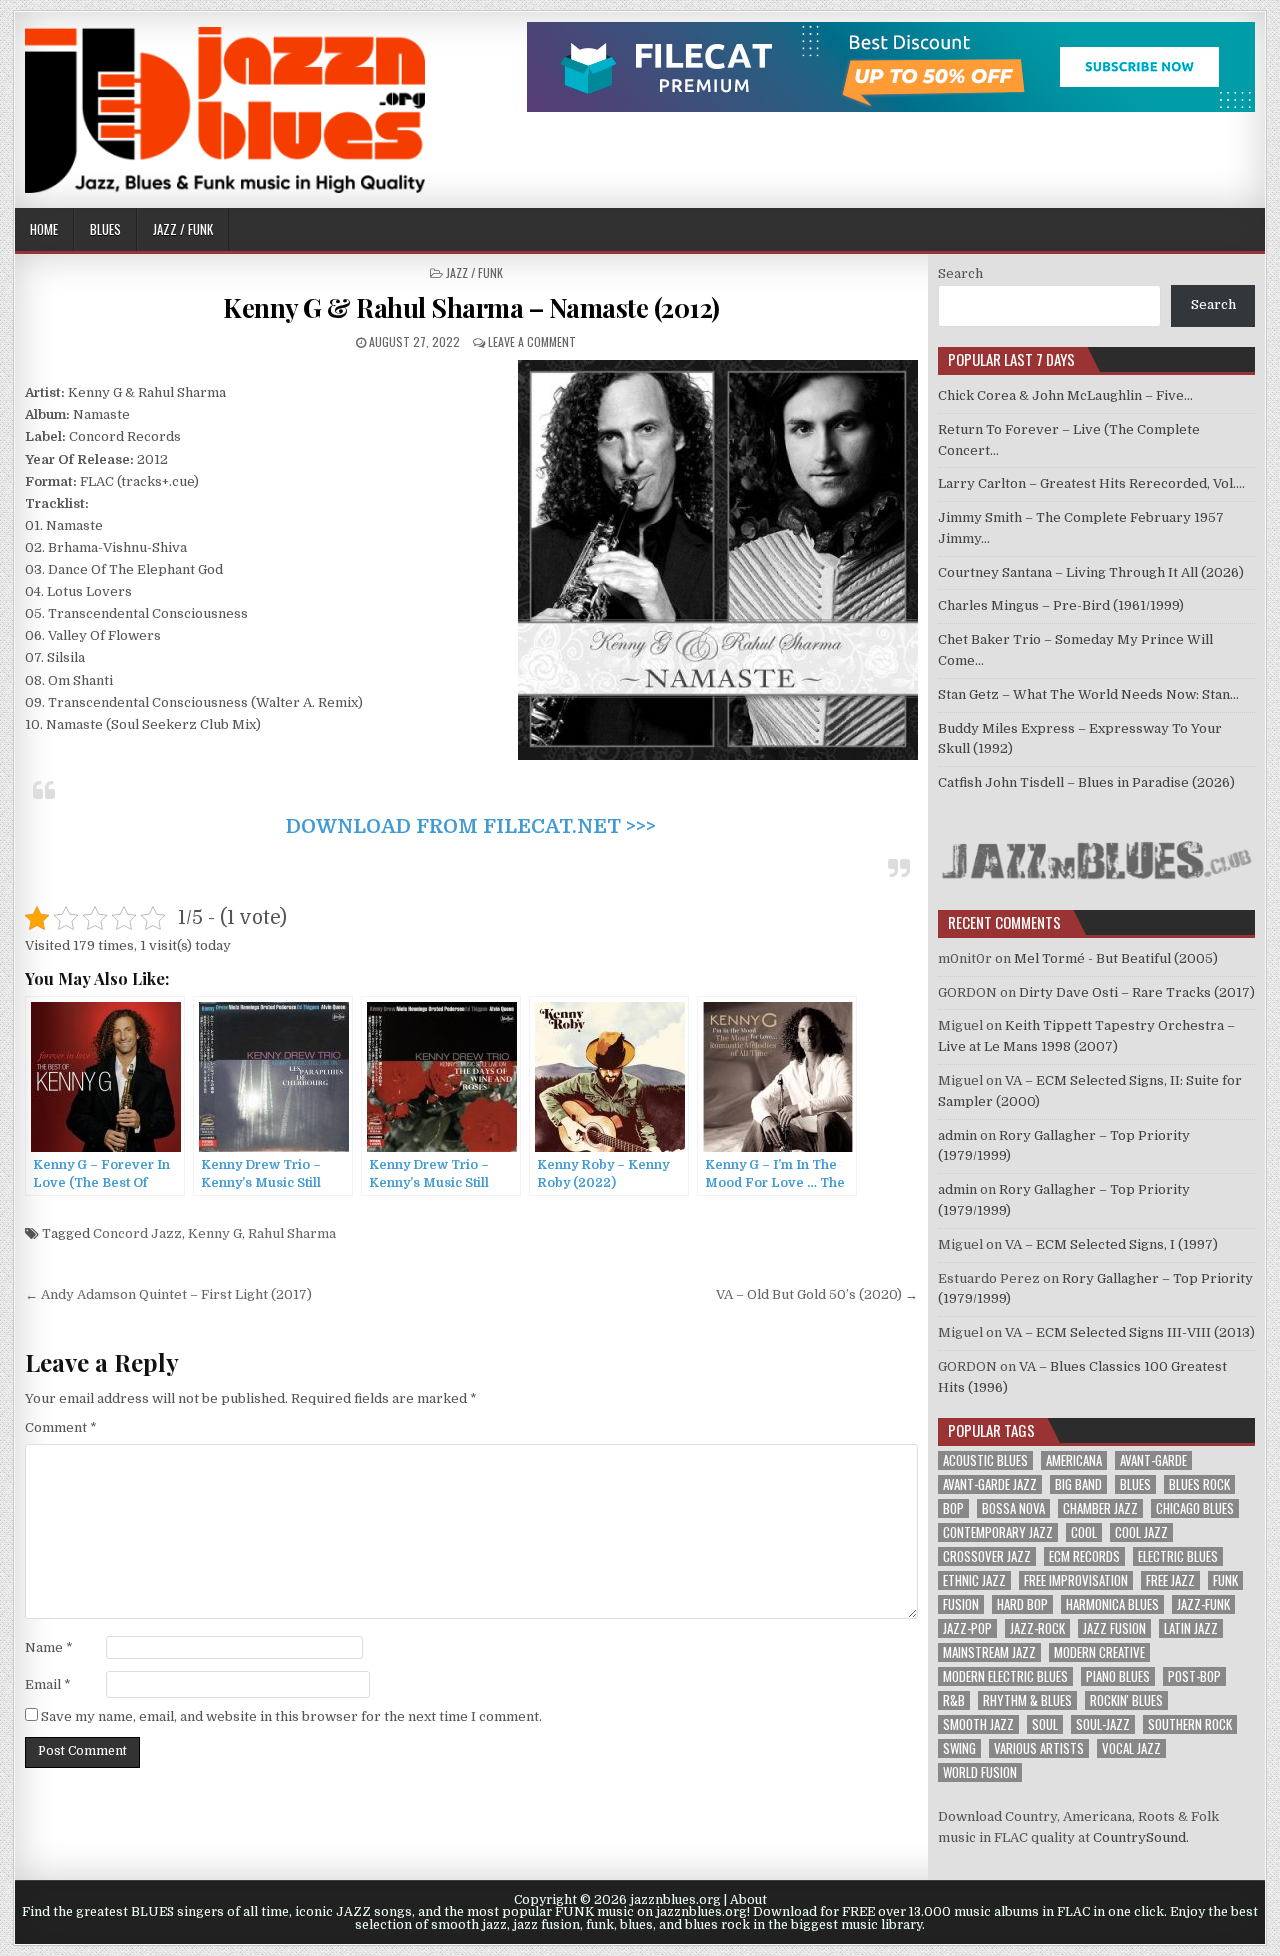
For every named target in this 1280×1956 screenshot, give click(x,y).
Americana (1074, 1460)
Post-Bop (1194, 1676)
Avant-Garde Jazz (990, 1484)
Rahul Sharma (292, 1233)
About (748, 1900)
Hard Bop (1022, 1604)
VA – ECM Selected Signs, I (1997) (1111, 1244)
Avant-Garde (1153, 1460)
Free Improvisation (1076, 1580)
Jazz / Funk (183, 229)
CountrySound (1139, 1837)
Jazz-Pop (967, 1628)
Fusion (961, 1604)
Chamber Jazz (1100, 1508)
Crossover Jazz (987, 1556)
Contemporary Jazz (998, 1532)
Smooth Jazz (978, 1724)
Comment (61, 1427)
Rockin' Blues (1126, 1700)
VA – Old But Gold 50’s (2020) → (817, 1294)
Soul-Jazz (1103, 1724)
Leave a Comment (532, 341)
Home (44, 229)
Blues (105, 229)
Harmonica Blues (1112, 1604)
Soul (1045, 1724)
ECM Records (1084, 1556)
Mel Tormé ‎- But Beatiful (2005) (1116, 958)
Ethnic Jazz (974, 1580)
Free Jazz (1170, 1580)
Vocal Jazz (1131, 1748)
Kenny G (215, 1233)
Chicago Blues (1195, 1508)
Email (48, 1684)
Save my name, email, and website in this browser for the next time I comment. (291, 1716)
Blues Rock (1199, 1484)
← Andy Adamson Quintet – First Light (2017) (168, 1294)
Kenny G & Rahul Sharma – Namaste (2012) (471, 307)
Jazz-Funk (1203, 1604)
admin (957, 1135)
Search (960, 273)
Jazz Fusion (1114, 1628)
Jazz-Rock (1037, 1628)
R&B (954, 1700)
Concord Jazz (137, 1233)
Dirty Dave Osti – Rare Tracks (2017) (1137, 992)
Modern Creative (1099, 1652)
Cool (1084, 1532)
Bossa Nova (1013, 1508)
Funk (1225, 1580)
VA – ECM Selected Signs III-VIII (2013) (1130, 1332)
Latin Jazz (1191, 1628)
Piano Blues (1118, 1676)
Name (49, 1647)
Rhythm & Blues (1027, 1700)
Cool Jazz (1141, 1532)
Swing (959, 1748)
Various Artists (1039, 1748)
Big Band (1078, 1484)
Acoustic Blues (985, 1460)
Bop (953, 1508)
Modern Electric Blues (1005, 1676)
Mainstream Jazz (989, 1652)
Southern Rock (1190, 1724)
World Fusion (980, 1772)
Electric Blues (1178, 1556)
